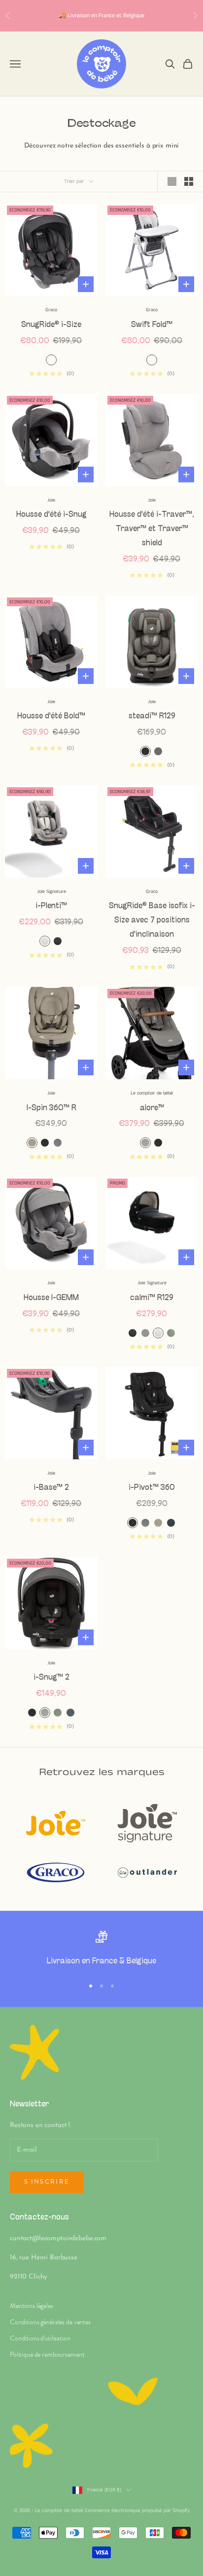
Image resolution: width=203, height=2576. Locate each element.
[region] (101, 1950)
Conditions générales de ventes (50, 2322)
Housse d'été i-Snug (51, 515)
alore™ (152, 1108)
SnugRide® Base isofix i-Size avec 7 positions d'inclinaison (152, 920)
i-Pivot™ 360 (152, 1488)
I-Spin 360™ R (51, 1108)
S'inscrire (47, 2182)
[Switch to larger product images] (172, 181)
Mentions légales (32, 2306)
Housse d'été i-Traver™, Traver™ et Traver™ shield (152, 529)
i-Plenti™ (51, 906)
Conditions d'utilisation (40, 2338)
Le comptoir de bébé (152, 1093)
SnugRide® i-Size (51, 325)
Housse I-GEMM (51, 1298)
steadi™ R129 (152, 716)
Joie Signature (51, 891)
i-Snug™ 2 (51, 1677)
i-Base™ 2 (51, 1488)
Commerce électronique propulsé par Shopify (137, 2511)
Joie (51, 500)
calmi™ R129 (152, 1298)
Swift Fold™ (152, 325)
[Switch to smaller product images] (189, 181)
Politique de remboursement (47, 2354)
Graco (51, 310)
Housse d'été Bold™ (51, 716)
